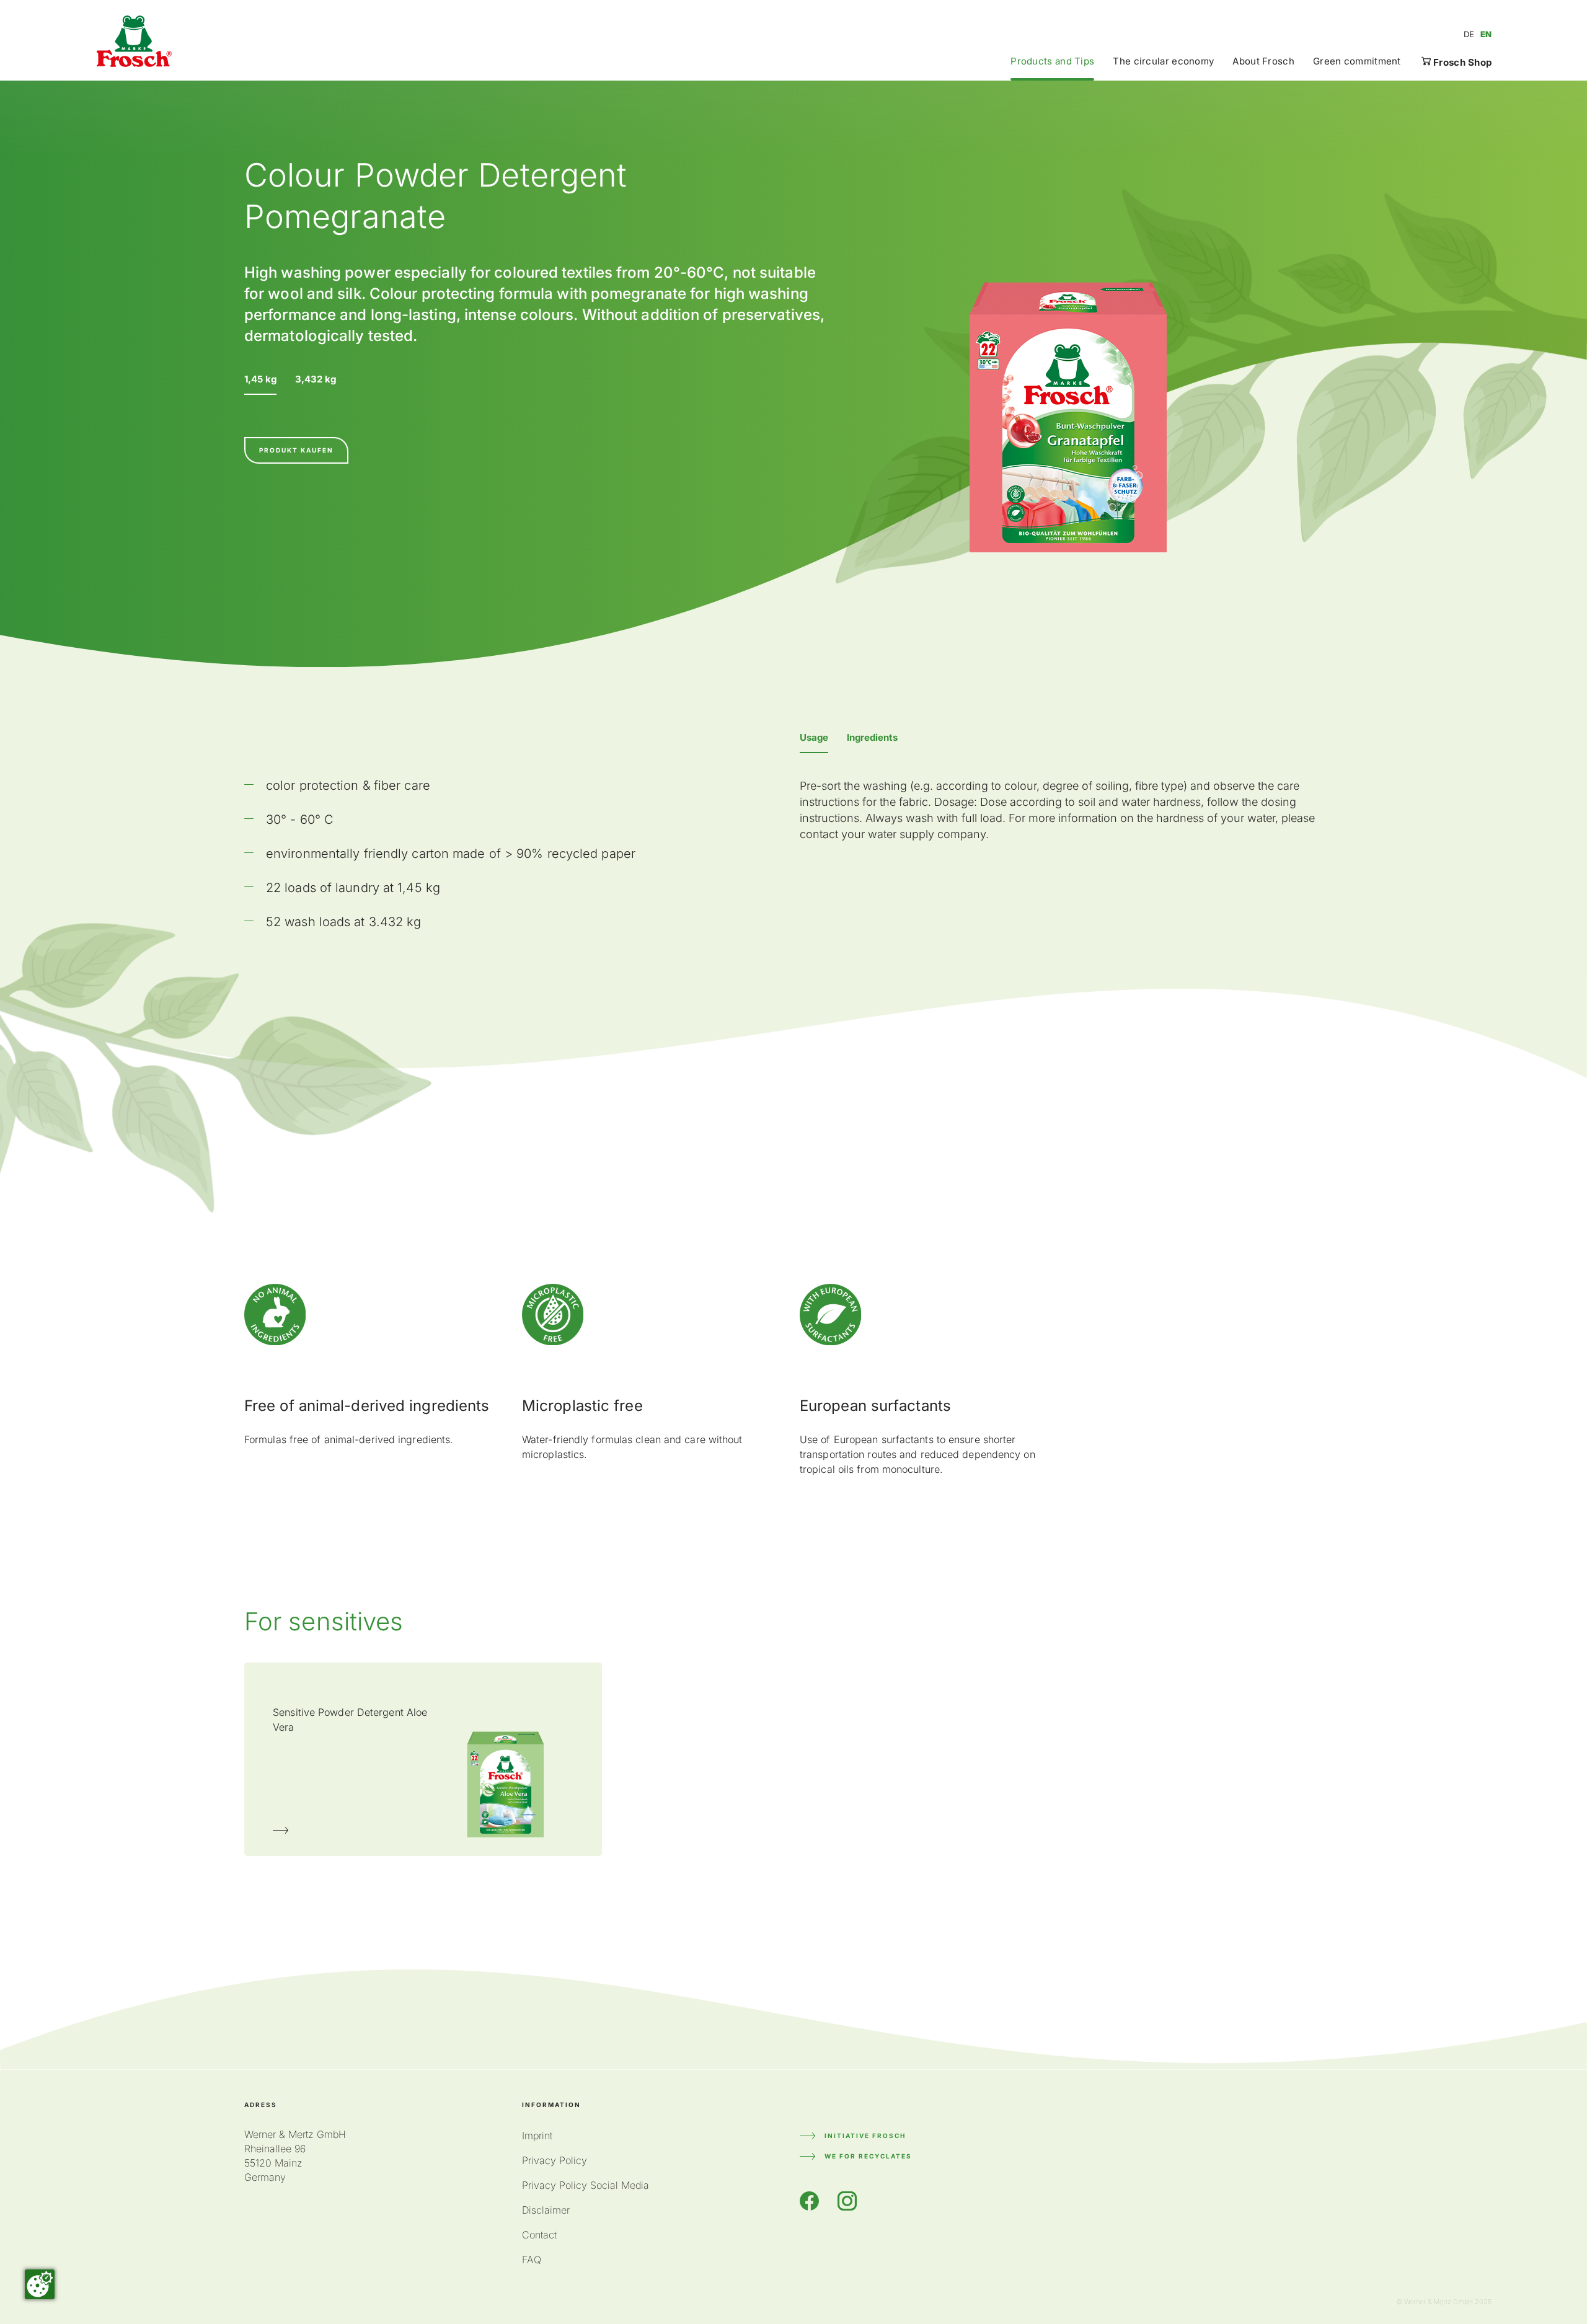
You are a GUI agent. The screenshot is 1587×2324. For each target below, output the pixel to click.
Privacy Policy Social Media (586, 2185)
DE (1469, 34)
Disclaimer (546, 2210)
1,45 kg (260, 379)
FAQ (532, 2260)
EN (1486, 34)
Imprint (537, 2136)
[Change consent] (40, 2284)
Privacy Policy (555, 2160)
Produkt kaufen (296, 450)
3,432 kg (316, 379)
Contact (539, 2235)
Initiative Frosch (865, 2136)
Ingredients (872, 737)
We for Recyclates (868, 2156)
